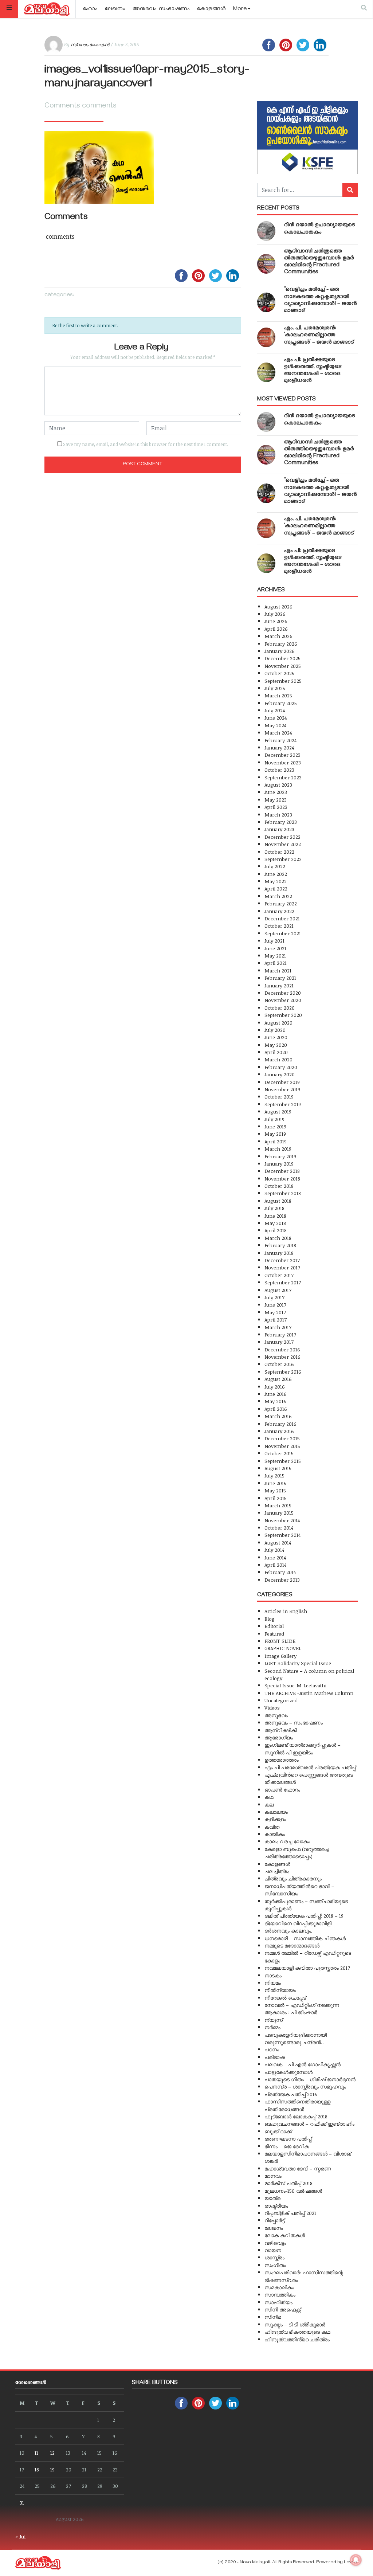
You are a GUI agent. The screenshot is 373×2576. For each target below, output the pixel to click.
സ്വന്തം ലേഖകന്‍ (90, 44)
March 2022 (278, 896)
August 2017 (278, 1290)
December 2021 (282, 918)
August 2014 (278, 1543)
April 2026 (276, 629)
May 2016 (275, 1401)
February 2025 (281, 703)
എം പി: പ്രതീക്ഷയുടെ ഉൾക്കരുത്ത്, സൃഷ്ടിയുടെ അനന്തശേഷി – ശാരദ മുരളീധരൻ (313, 371)
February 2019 (280, 1156)
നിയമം (273, 1983)
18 (37, 2469)
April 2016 (276, 1409)
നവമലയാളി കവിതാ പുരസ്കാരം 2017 (307, 1968)
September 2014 (282, 1535)
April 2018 (276, 1230)
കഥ (269, 1797)
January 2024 (279, 747)
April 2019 (276, 1141)
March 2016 (278, 1416)
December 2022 (282, 837)
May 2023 (276, 800)
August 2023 (278, 785)
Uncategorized (281, 1700)
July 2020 (275, 1030)
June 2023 (276, 792)
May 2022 (276, 881)
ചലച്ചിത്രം (277, 1871)
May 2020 (276, 1045)
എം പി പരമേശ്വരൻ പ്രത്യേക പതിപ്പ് (310, 1767)
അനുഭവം (276, 1715)
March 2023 (278, 815)
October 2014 (279, 1528)
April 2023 (276, 807)
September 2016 (283, 1372)
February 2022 (281, 903)
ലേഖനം (115, 9)
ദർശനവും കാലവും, (288, 1931)
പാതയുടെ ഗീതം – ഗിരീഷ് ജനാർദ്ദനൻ (310, 2079)
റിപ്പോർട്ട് (275, 2220)
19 (52, 2469)
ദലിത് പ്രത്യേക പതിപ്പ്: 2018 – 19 (304, 1916)
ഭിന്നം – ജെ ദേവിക (287, 2146)
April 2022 (276, 888)
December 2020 (283, 993)
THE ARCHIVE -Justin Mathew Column (309, 1693)
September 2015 (283, 1461)
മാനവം (273, 2176)
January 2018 (279, 1253)
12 (52, 2453)
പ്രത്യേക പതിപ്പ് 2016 (291, 2094)
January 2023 (279, 829)
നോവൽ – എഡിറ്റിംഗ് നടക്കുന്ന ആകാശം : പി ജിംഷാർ (302, 2009)
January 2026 (280, 651)
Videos (272, 1708)
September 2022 (283, 859)
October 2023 (279, 770)
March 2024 (278, 733)
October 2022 (279, 852)
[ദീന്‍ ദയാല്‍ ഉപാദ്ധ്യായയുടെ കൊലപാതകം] (266, 231)
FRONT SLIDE (280, 1641)
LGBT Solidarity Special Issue (298, 1663)
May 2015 (275, 1490)
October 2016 (279, 1364)
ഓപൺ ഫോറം (282, 1790)
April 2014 (275, 1565)
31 (22, 2503)
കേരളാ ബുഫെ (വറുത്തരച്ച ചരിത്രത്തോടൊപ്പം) (297, 1853)
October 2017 (279, 1275)
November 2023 (283, 762)
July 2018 (274, 1208)
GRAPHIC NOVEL (283, 1648)
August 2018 (278, 1201)
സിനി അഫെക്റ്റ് (282, 2309)
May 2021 (275, 956)
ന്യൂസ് (274, 2020)
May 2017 (275, 1312)
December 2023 (282, 755)
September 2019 (283, 1104)
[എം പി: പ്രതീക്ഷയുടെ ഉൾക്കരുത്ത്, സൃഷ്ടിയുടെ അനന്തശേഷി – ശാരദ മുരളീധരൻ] (266, 372)
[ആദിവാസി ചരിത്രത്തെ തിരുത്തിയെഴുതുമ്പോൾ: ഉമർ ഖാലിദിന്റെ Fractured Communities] (266, 264)
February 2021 (280, 978)
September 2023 (283, 777)
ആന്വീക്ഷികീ (281, 1730)
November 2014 (282, 1520)
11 (36, 2453)
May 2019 (275, 1134)
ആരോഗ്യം (279, 1737)
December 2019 (282, 1082)
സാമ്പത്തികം (280, 2295)
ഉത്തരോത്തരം (282, 1760)
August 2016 (278, 1379)
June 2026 (276, 621)
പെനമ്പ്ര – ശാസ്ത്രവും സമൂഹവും (305, 2086)
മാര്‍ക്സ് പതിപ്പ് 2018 (288, 2183)
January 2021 (279, 985)
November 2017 (282, 1267)
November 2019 (282, 1089)
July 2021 (274, 941)
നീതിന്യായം (280, 1990)
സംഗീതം (275, 2265)
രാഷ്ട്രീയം (276, 2206)
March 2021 (278, 970)
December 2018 (282, 1171)
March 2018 (278, 1238)
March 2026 (278, 636)
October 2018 (279, 1186)
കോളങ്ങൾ (211, 9)
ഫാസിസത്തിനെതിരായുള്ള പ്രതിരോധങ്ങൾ (297, 2105)
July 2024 (275, 710)
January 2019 (279, 1164)
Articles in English (286, 1611)
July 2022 (275, 866)
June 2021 (275, 948)
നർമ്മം (272, 2027)
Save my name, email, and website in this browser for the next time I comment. (146, 444)
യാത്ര (272, 2198)
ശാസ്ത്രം (274, 2257)
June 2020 (276, 1037)
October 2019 (279, 1097)
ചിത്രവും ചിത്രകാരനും (293, 1878)
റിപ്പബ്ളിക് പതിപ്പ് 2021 (290, 2213)
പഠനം (272, 2049)
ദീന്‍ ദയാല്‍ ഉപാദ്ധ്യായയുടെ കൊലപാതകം (320, 229)
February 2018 (280, 1245)
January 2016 (279, 1431)
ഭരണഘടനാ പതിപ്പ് (288, 2139)
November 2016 (282, 1357)
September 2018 (283, 1193)
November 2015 (282, 1446)
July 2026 (275, 614)
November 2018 (282, 1179)
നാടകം (273, 1975)
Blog (270, 1619)
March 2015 (278, 1505)
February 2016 (280, 1424)
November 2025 (283, 666)
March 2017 (278, 1327)
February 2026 (281, 644)
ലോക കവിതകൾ (285, 2235)
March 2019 (278, 1149)
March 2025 (278, 695)
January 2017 (279, 1342)
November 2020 (283, 1000)
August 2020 (278, 1023)
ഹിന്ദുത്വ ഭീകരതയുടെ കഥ (297, 2332)
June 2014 (275, 1557)
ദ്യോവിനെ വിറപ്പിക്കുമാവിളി (298, 1923)
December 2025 (282, 658)
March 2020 (278, 1059)
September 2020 (283, 1015)
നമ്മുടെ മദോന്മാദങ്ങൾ (292, 1945)
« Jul (20, 2536)
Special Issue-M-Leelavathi (295, 1685)
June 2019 (275, 1126)
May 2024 (275, 725)
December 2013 (282, 1580)
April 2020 (276, 1052)
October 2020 (280, 1008)
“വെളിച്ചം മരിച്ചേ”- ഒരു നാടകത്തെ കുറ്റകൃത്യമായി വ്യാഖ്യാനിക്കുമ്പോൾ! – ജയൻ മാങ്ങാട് (321, 301)
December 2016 (282, 1349)
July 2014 (274, 1550)
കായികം (275, 1834)
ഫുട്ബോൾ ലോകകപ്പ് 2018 (296, 2116)
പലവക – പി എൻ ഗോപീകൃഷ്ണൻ (303, 2064)
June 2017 (275, 1305)
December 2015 (282, 1438)
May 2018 (275, 1223)
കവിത (272, 1827)
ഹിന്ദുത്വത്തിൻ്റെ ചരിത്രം (297, 2339)
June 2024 (276, 718)
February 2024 (280, 740)
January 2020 (280, 1074)
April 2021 (276, 963)
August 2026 (278, 606)
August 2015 (278, 1468)
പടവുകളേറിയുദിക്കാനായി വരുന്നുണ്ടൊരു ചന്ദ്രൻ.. (296, 2038)
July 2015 (274, 1475)
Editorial (274, 1626)
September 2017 (283, 1282)
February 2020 (281, 1067)
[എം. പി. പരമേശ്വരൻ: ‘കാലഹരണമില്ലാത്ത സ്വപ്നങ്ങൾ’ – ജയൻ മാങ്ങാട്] (266, 337)
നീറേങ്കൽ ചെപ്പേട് (285, 1998)
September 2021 (283, 933)
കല (269, 1804)
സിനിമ (273, 2317)
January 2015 (279, 1513)
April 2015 (276, 1498)
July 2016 (275, 1387)
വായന (273, 2250)
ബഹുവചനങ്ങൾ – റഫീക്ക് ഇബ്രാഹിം (309, 2124)
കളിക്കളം (275, 1819)
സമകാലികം (279, 2287)
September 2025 (283, 681)
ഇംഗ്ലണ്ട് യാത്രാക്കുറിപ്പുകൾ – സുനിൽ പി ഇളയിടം (303, 1748)
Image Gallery (280, 1656)
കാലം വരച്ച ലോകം (287, 1841)
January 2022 (279, 911)
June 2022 (276, 874)
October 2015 (279, 1453)
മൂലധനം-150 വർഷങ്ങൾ (293, 2191)
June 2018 (275, 1216)
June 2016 (276, 1394)
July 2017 (274, 1297)
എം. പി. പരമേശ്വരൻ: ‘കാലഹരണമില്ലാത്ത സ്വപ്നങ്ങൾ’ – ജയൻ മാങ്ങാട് (319, 336)
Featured (274, 1634)
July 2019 (274, 1119)
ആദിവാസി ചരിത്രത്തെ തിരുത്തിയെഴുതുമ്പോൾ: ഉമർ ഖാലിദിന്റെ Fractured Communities (319, 262)
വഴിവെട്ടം (275, 2243)
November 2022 (283, 844)
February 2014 (280, 1572)
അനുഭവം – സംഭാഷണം (294, 1722)
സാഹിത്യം (278, 2302)
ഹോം (90, 9)
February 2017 (280, 1334)
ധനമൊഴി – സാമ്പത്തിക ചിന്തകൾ (305, 1938)
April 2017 (276, 1320)
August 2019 (278, 1111)
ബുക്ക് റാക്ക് (278, 2131)
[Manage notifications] (356, 2560)
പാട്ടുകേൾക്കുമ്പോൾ (288, 2072)
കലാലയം (276, 1812)
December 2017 (282, 1260)
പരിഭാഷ (275, 2057)
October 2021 (279, 926)
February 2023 (281, 822)
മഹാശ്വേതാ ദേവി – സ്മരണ (298, 2168)
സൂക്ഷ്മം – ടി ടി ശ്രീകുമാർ (295, 2324)
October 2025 (279, 673)
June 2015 (275, 1483)
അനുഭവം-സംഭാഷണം (161, 9)
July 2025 (275, 688)
